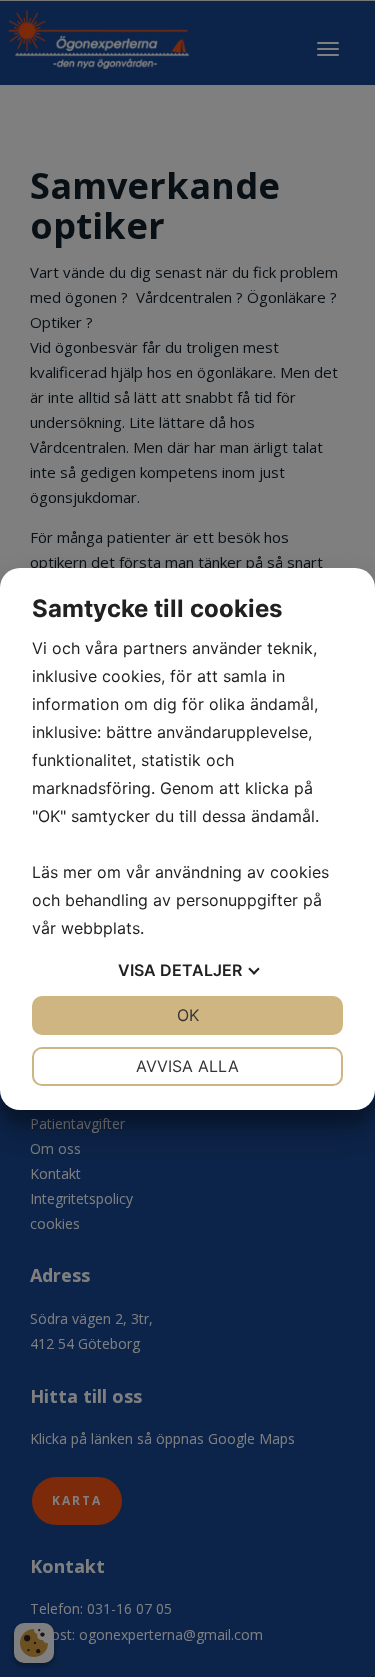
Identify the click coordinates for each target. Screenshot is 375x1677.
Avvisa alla (187, 1066)
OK (188, 1015)
